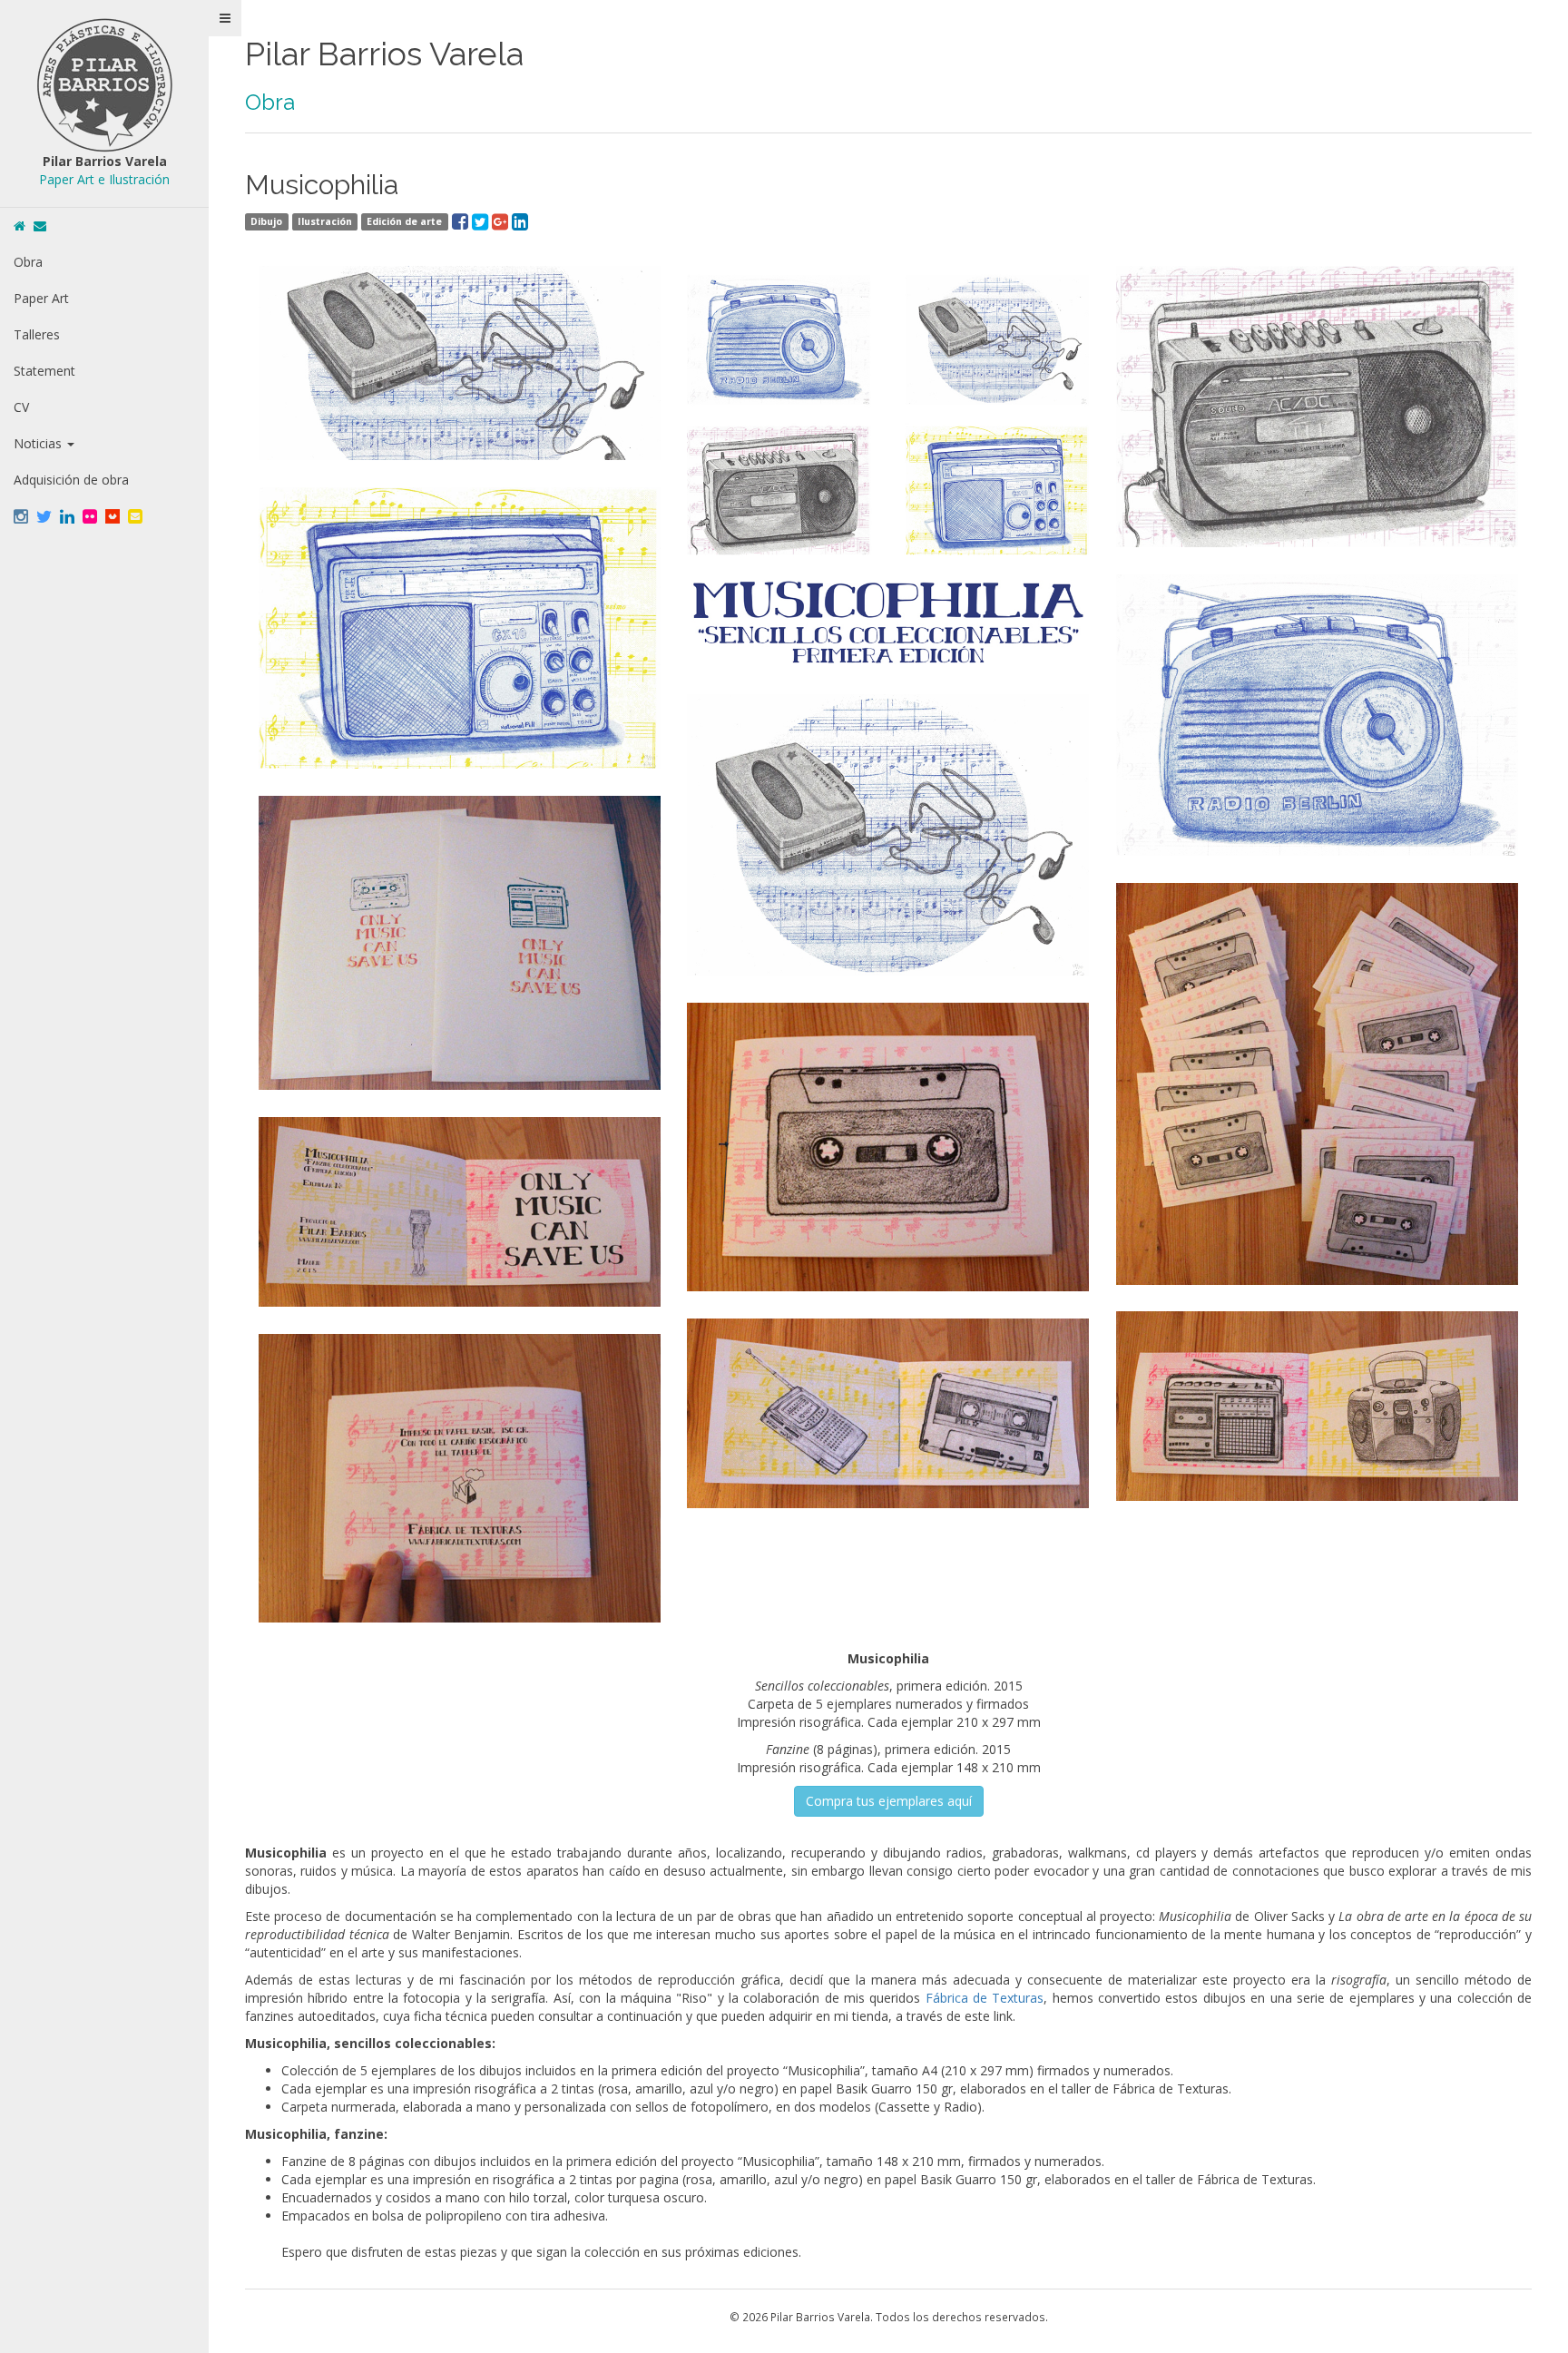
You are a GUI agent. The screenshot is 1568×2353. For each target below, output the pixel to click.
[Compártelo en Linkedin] (520, 220)
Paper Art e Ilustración (104, 179)
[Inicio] (20, 226)
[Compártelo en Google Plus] (502, 220)
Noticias (39, 443)
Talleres (37, 334)
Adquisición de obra (71, 480)
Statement (44, 371)
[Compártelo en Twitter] (482, 220)
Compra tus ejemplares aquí (889, 1801)
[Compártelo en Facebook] (462, 220)
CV (21, 407)
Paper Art (41, 298)
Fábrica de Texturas (985, 1998)
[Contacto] (40, 226)
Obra (28, 262)
